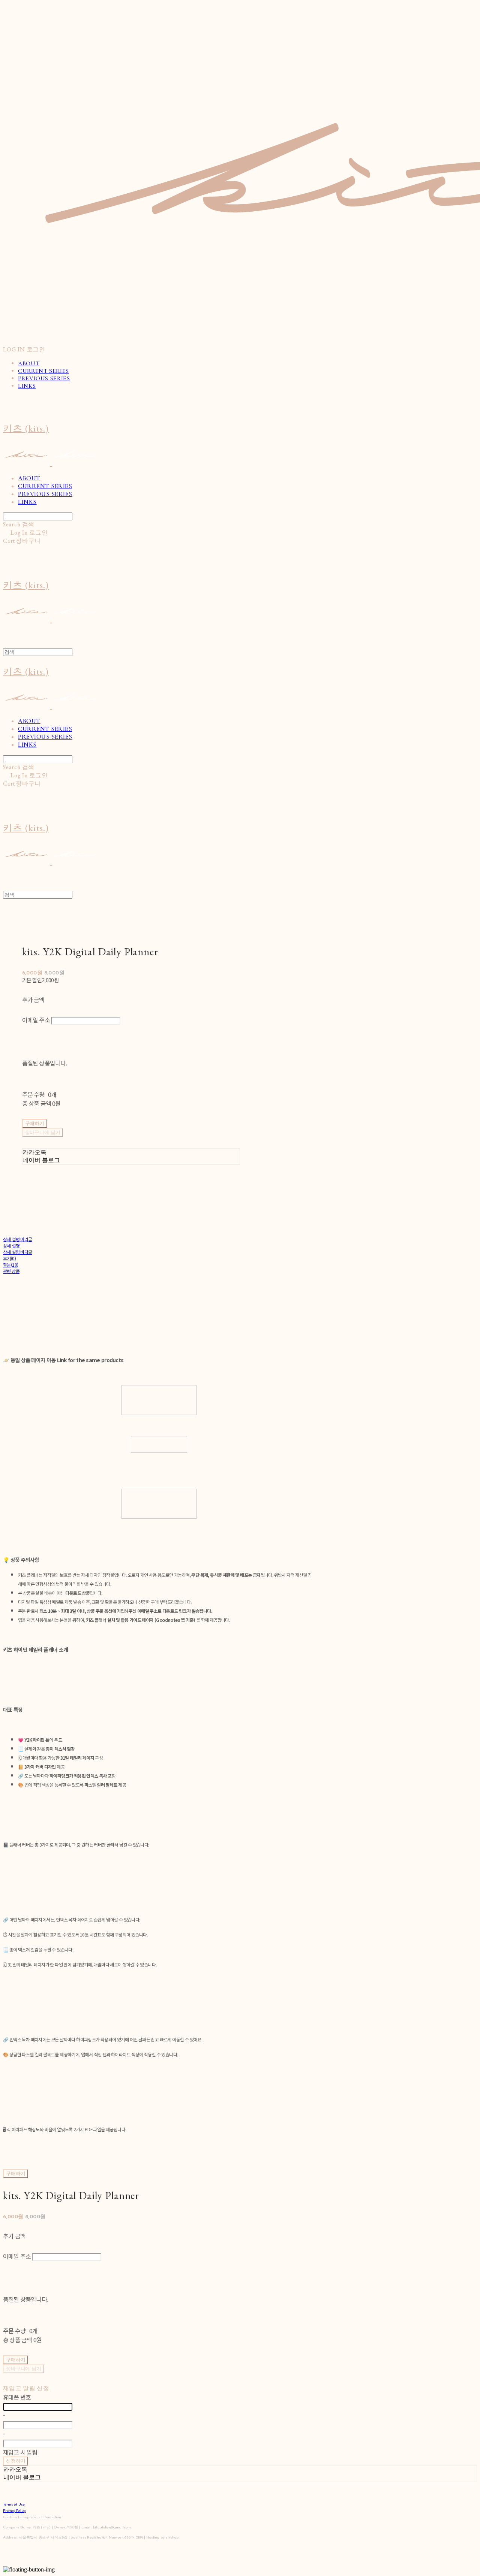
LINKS (27, 386)
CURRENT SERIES (43, 371)
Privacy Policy (14, 2511)
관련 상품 (11, 1271)
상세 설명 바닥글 (18, 1252)
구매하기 (16, 2174)
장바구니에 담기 (24, 2369)
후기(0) (9, 1258)
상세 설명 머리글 (18, 1239)
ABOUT (29, 363)
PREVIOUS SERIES (44, 378)
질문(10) (10, 1265)
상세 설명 (11, 1245)
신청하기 (16, 2461)
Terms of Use (14, 2505)
